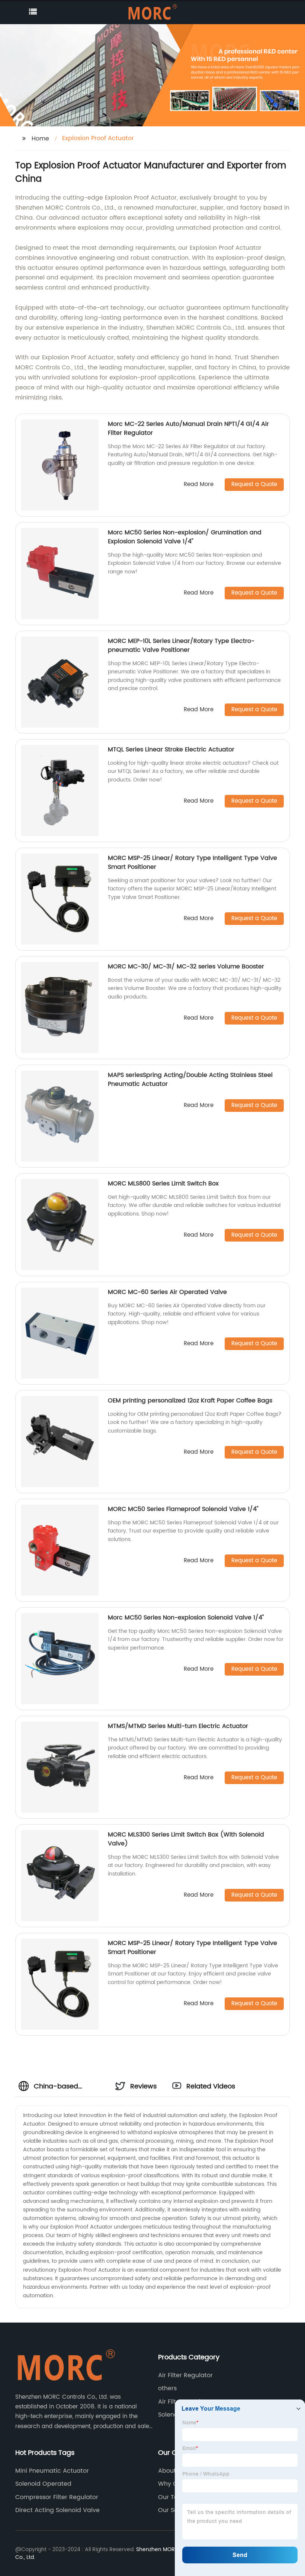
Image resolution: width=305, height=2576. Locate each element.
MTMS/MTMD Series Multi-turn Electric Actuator (178, 1726)
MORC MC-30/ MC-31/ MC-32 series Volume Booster (186, 967)
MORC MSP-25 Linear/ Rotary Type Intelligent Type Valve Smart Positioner (192, 863)
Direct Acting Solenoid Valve (57, 2510)
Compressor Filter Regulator (57, 2497)
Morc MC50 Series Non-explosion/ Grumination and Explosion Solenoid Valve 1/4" (185, 537)
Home (40, 139)
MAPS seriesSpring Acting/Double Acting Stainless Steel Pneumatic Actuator (190, 1080)
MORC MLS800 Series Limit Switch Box (163, 1184)
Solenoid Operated (43, 2484)
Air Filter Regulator (185, 2375)
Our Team (173, 2497)
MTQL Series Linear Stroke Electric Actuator (171, 750)
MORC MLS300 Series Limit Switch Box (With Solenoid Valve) (186, 1839)
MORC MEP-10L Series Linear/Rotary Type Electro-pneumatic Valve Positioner (181, 645)
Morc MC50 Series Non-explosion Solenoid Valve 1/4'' (186, 1618)
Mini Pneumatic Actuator (52, 2471)
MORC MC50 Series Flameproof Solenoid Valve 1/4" (183, 1509)
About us (171, 2471)
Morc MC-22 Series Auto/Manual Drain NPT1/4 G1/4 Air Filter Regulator (188, 428)
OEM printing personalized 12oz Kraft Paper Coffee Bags (190, 1401)
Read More (199, 485)
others (167, 2388)
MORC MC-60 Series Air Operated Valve (167, 1292)
